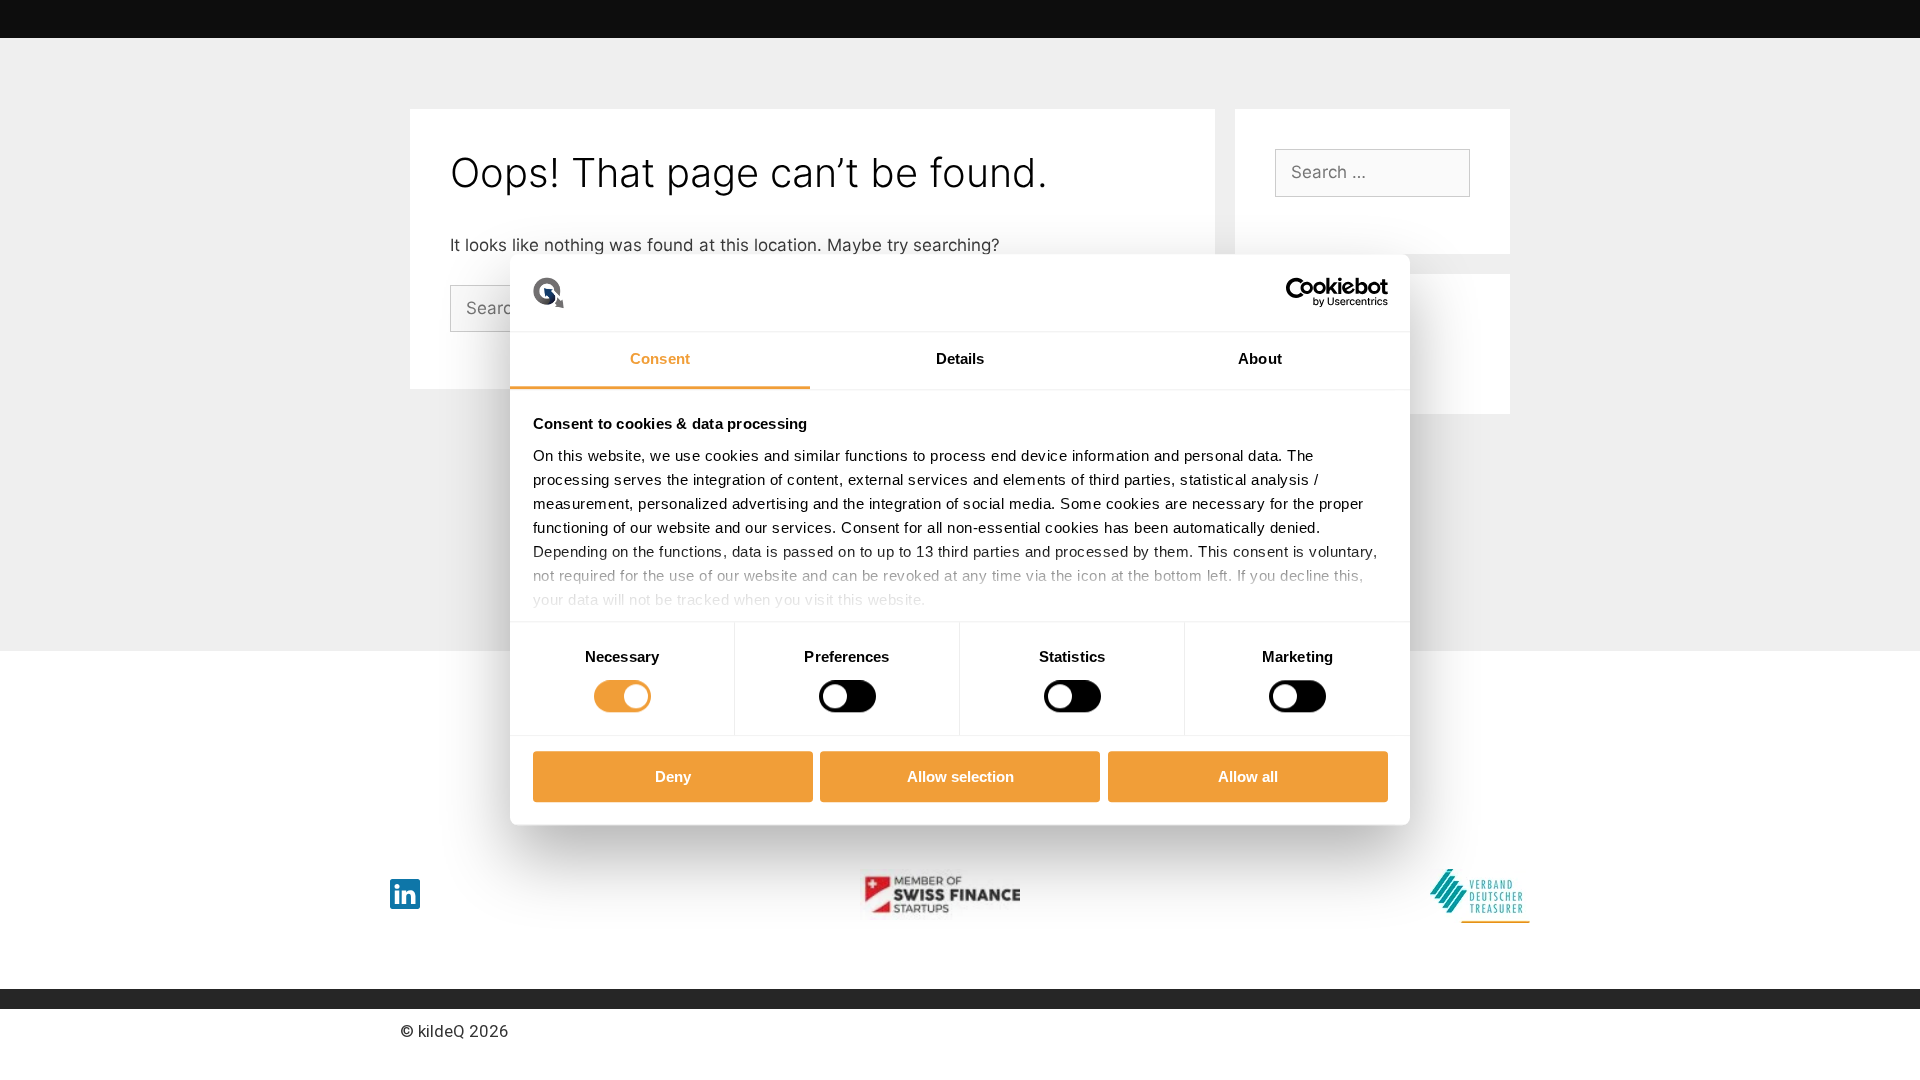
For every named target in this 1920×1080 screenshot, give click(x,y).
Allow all (1248, 776)
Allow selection (960, 776)
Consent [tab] (660, 358)
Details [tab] (960, 358)
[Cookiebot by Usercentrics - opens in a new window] (1300, 293)
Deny (673, 776)
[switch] (847, 696)
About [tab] (1260, 358)
